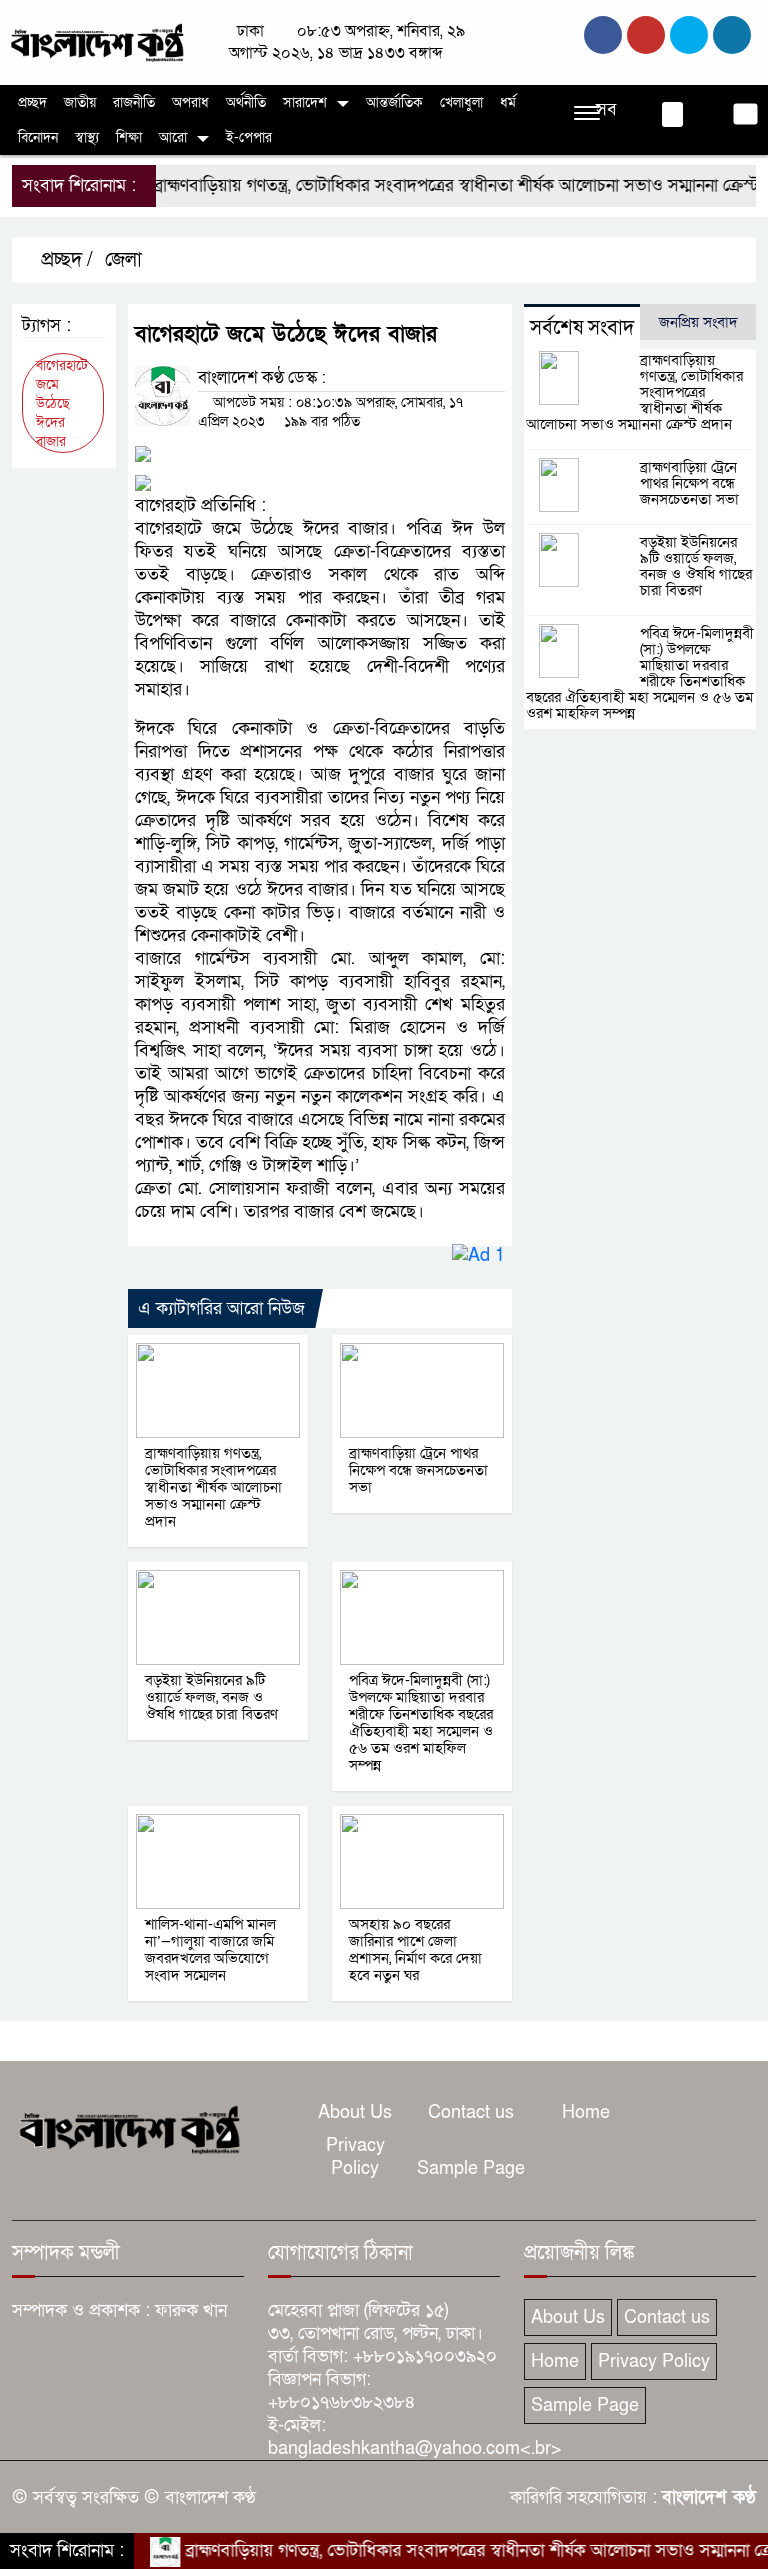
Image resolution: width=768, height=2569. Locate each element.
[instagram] (689, 35)
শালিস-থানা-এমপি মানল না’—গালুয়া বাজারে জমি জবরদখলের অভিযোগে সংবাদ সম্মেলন (210, 1949)
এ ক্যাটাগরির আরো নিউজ (221, 1308)
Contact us (471, 2112)
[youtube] (732, 35)
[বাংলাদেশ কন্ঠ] (96, 41)
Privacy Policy (355, 2157)
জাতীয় (80, 102)
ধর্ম (508, 102)
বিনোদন (38, 137)
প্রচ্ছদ (32, 102)
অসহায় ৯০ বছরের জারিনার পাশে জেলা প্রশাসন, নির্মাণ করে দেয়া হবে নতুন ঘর (415, 1949)
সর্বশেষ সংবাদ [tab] (582, 328)
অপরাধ (190, 102)
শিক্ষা (129, 137)
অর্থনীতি (246, 102)
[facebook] (603, 35)
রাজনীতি (134, 102)
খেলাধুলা (461, 102)
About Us (355, 2112)
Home (586, 2112)
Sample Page (471, 2168)
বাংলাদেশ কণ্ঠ (709, 2497)
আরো (173, 137)
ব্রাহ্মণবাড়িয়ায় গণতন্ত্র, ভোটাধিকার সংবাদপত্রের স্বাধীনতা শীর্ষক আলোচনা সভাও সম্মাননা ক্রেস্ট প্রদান (213, 1487)
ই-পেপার (249, 137)
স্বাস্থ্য (87, 137)
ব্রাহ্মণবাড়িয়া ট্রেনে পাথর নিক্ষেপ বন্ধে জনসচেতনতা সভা (418, 1470)
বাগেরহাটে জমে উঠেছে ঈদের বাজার (62, 403)
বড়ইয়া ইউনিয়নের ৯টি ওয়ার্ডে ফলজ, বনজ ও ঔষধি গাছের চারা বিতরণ (211, 1697)
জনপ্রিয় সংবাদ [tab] (698, 322)
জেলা (123, 260)
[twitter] (646, 35)
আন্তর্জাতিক (394, 102)
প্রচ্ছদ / (64, 260)
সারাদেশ (305, 102)
